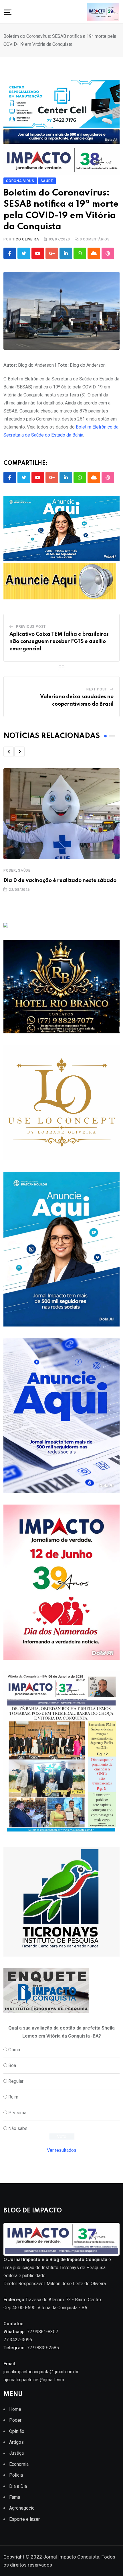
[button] (9, 752)
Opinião (17, 2431)
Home (15, 2409)
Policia (16, 2475)
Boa (12, 2065)
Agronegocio (22, 2508)
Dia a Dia (18, 2486)
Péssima (17, 2113)
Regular (16, 2081)
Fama (15, 2497)
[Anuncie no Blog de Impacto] (61, 1902)
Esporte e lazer (24, 2519)
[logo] (61, 2239)
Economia (19, 2464)
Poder (10, 870)
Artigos (16, 2442)
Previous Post (31, 627)
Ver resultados (62, 2150)
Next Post (97, 689)
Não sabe (18, 2128)
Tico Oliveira (26, 239)
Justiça (16, 2453)
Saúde (24, 870)
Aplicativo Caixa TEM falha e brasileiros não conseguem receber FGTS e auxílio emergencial (59, 642)
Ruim (13, 2097)
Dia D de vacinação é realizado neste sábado (60, 881)
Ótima (14, 2050)
